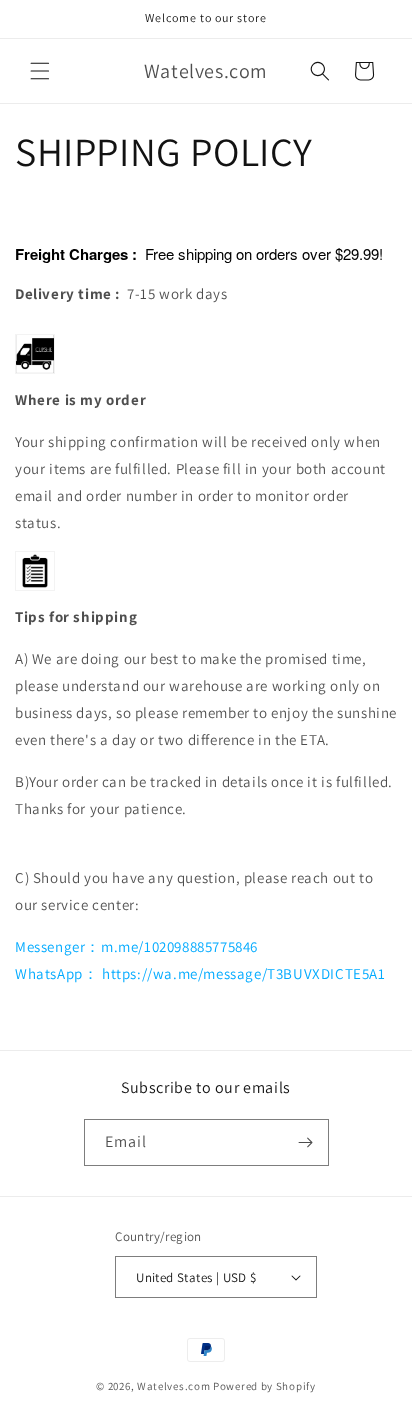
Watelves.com (173, 1386)
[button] (40, 71)
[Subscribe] (306, 1142)
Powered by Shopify (264, 1386)
